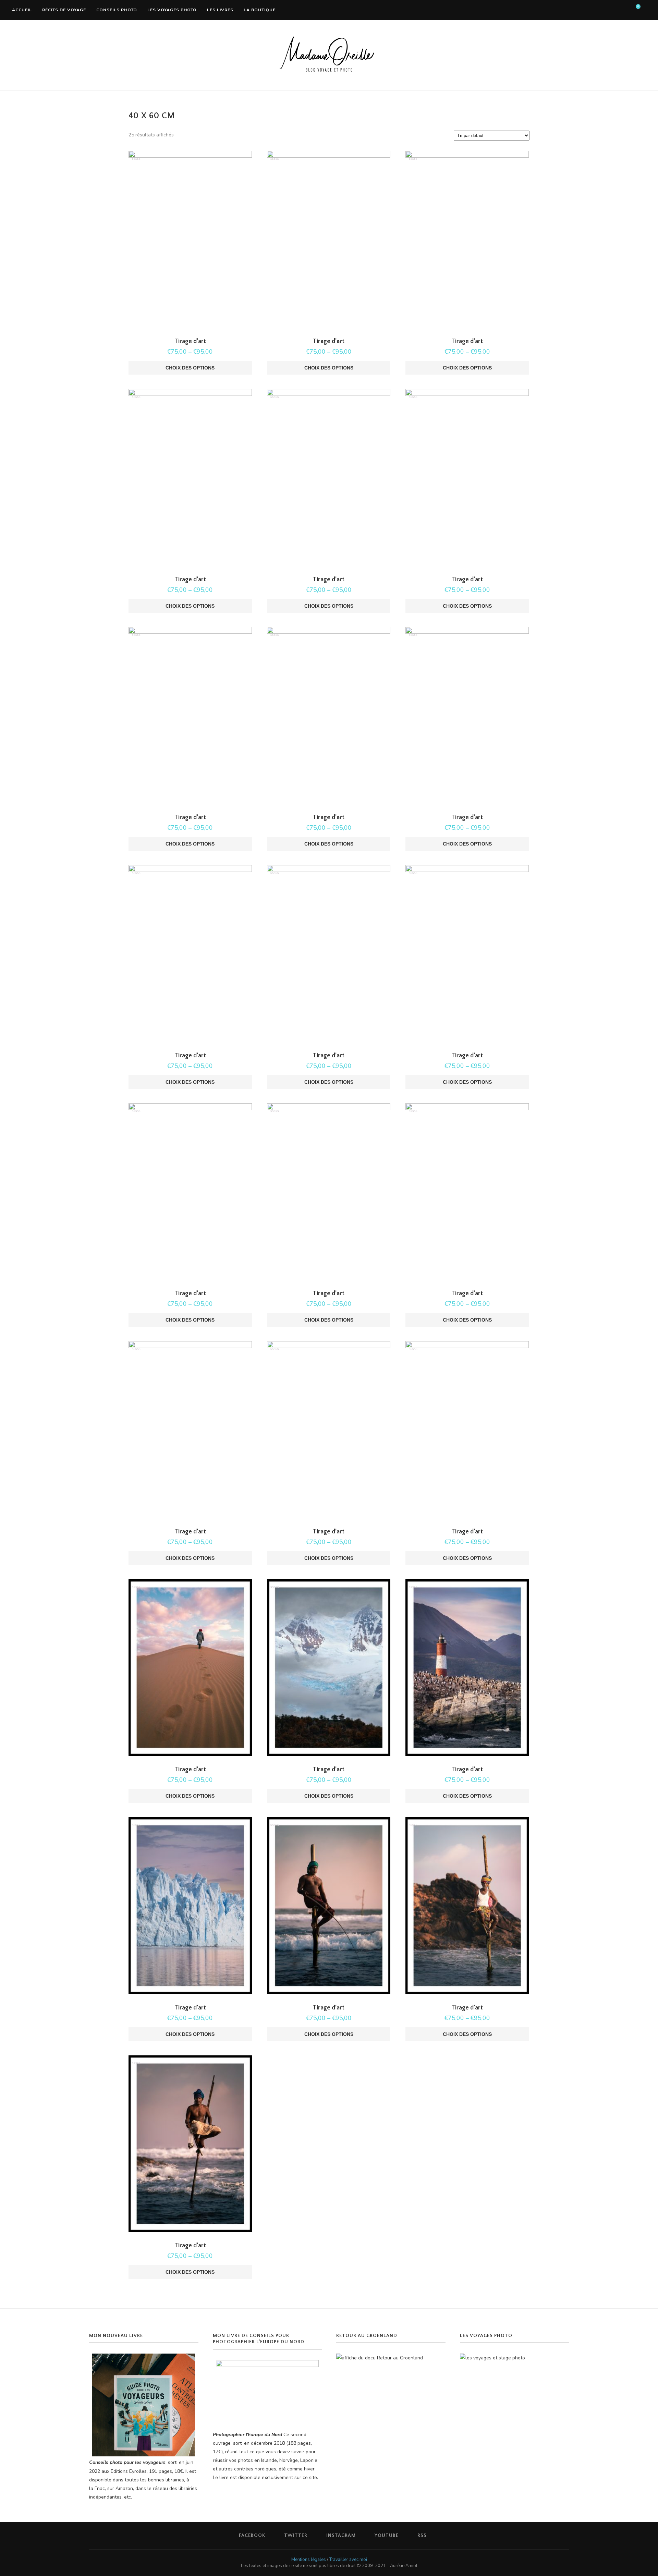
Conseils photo (117, 10)
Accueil (22, 10)
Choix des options (190, 368)
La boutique (260, 10)
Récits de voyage (64, 10)
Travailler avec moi (348, 2560)
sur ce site (306, 2477)
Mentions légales (309, 2560)
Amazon (124, 2488)
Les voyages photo (172, 10)
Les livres (220, 10)
